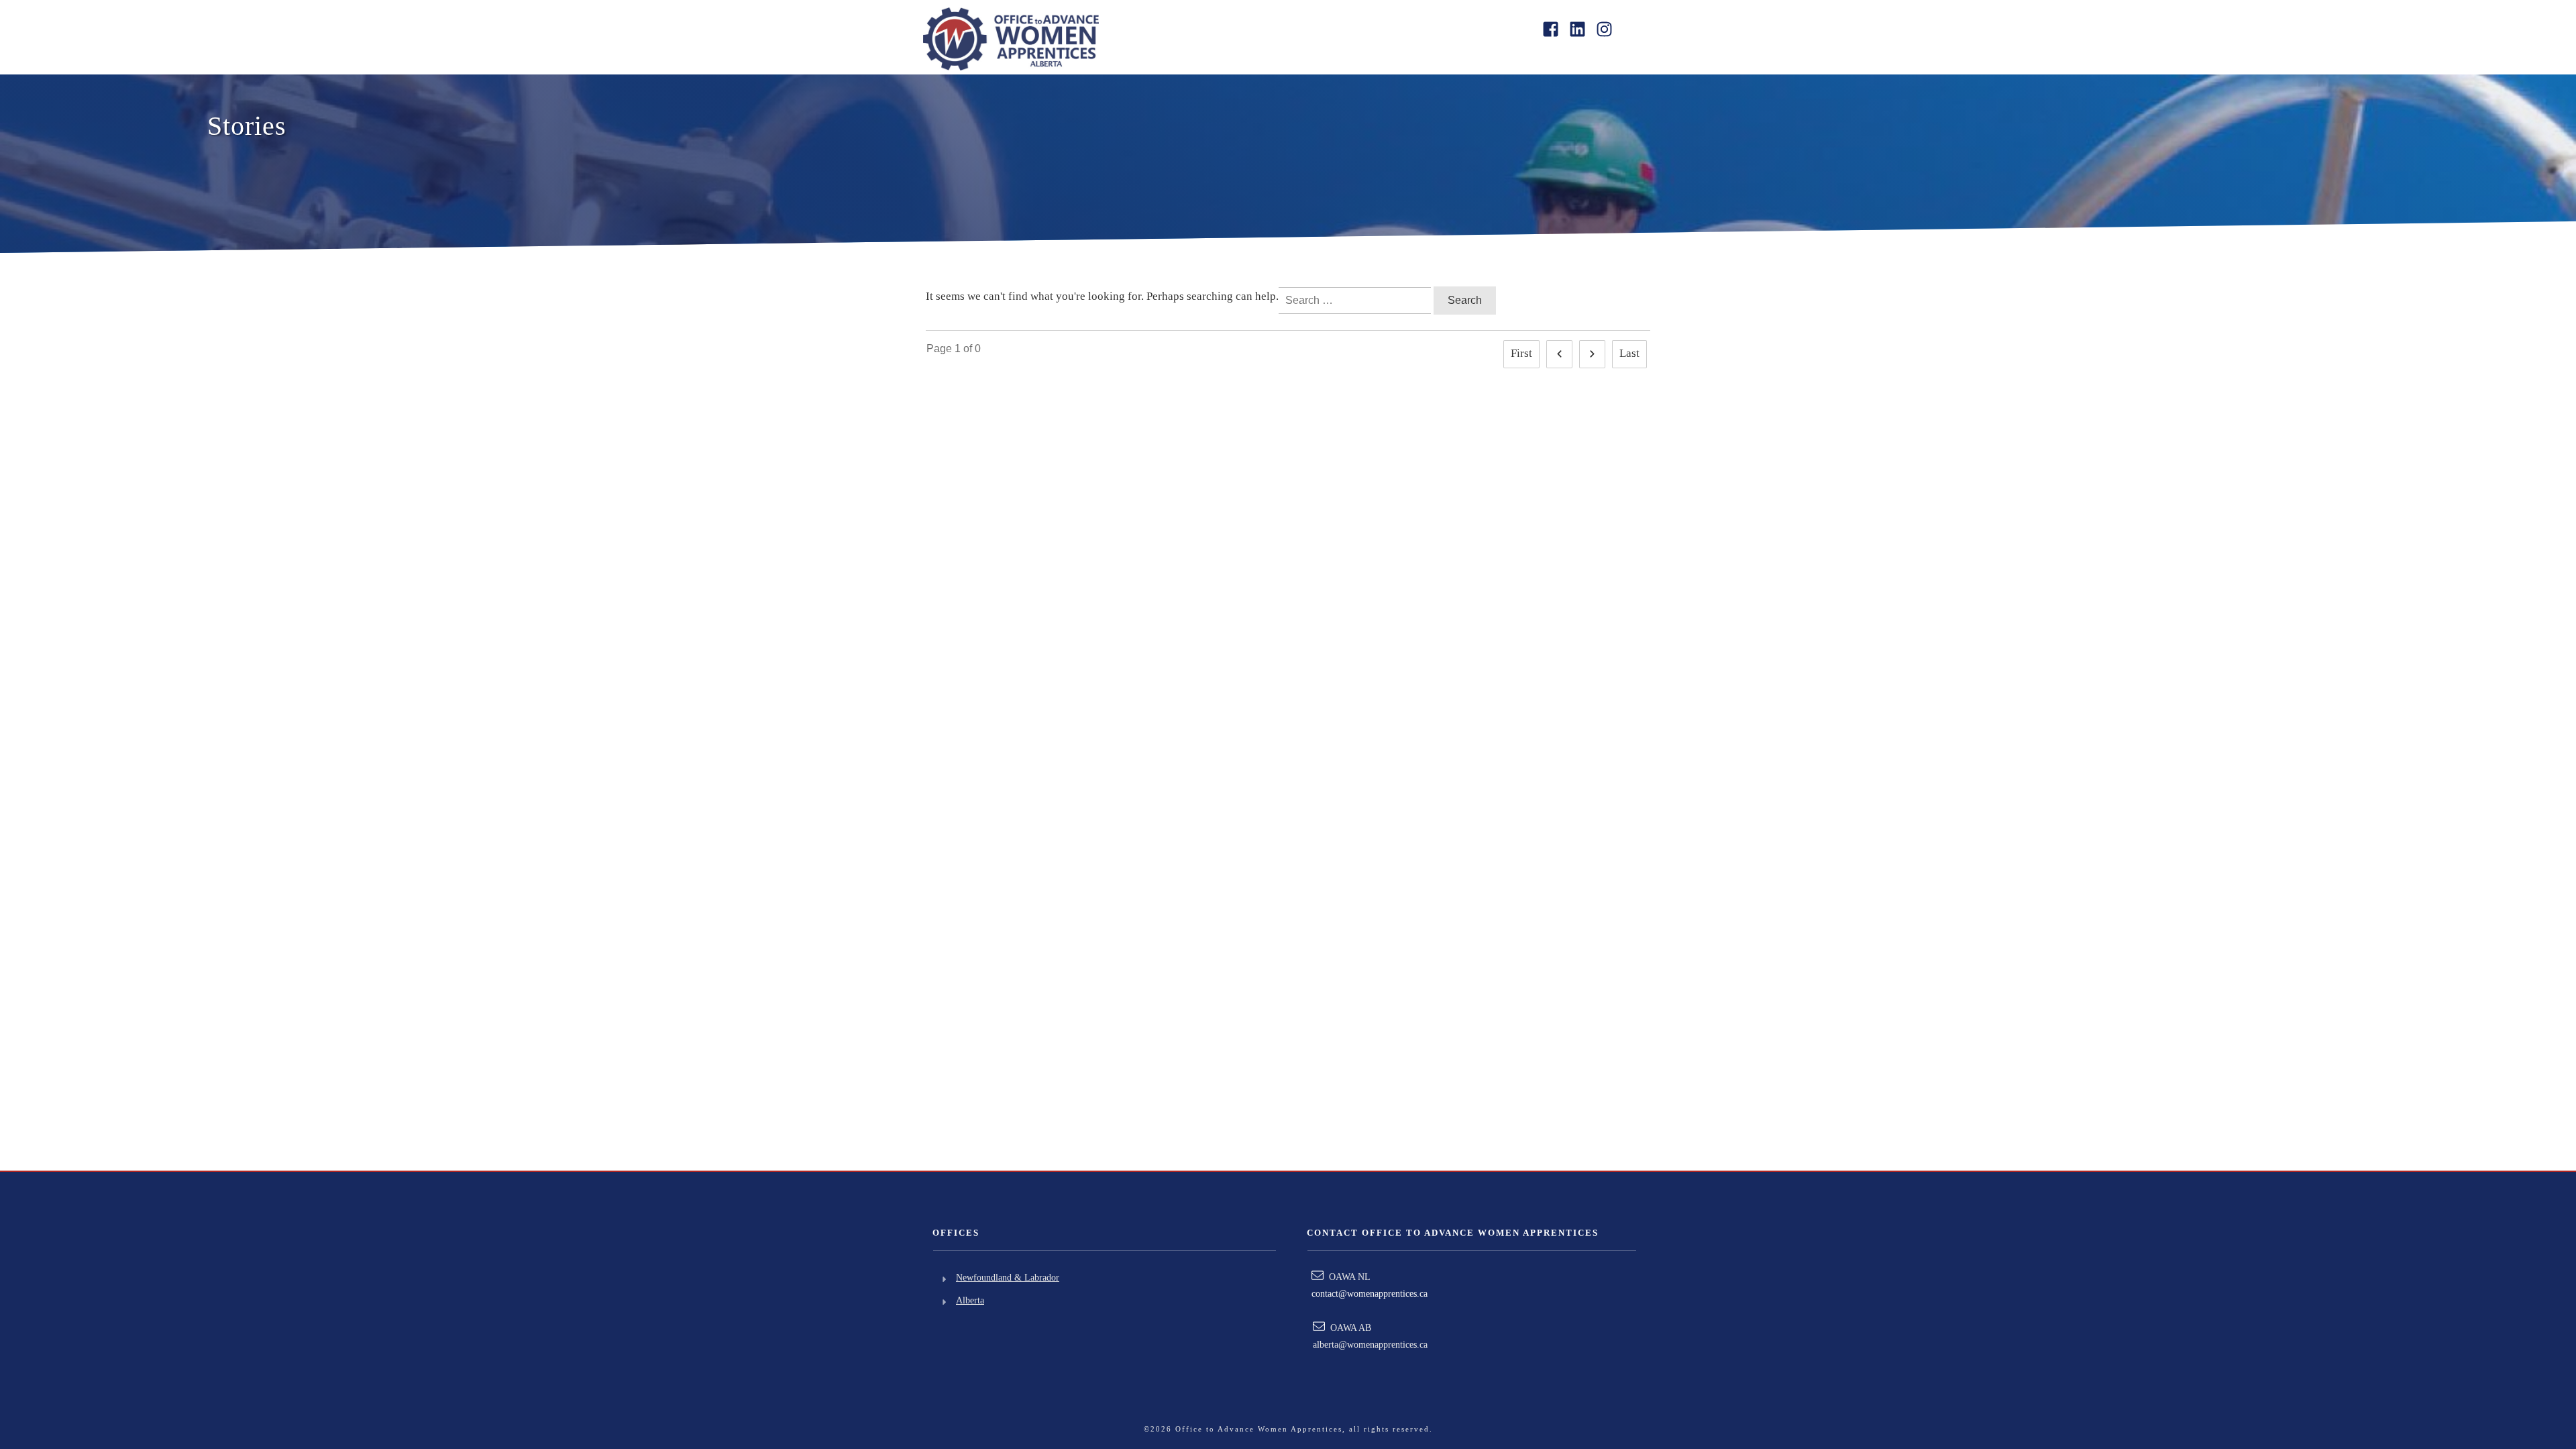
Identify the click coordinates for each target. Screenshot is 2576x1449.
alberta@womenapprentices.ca (1370, 1345)
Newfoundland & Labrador (1008, 1278)
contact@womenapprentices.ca (1370, 1294)
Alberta (970, 1300)
